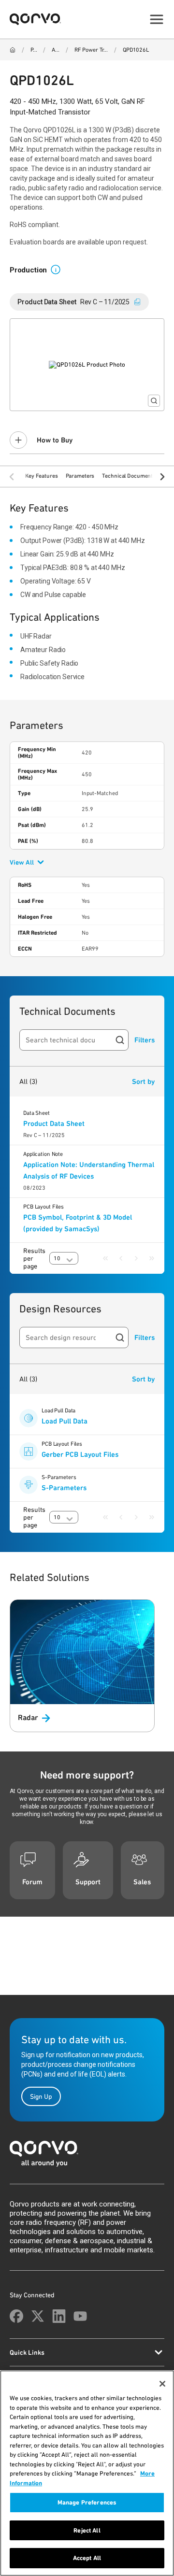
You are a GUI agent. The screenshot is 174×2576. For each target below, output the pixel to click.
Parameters (80, 476)
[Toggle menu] (157, 19)
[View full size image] (154, 401)
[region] (87, 2473)
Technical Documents (129, 476)
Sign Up (41, 2096)
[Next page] (136, 1258)
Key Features (42, 476)
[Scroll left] (12, 477)
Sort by (143, 1082)
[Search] (120, 1040)
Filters (145, 1040)
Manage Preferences (87, 2502)
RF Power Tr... (91, 50)
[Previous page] (121, 1258)
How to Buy (55, 440)
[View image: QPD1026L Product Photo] (87, 365)
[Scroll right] (162, 477)
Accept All (87, 2558)
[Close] (162, 2384)
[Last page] (152, 1258)
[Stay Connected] (16, 2316)
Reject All (87, 2530)
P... (34, 50)
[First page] (105, 1258)
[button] (59, 269)
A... (55, 50)
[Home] (13, 50)
